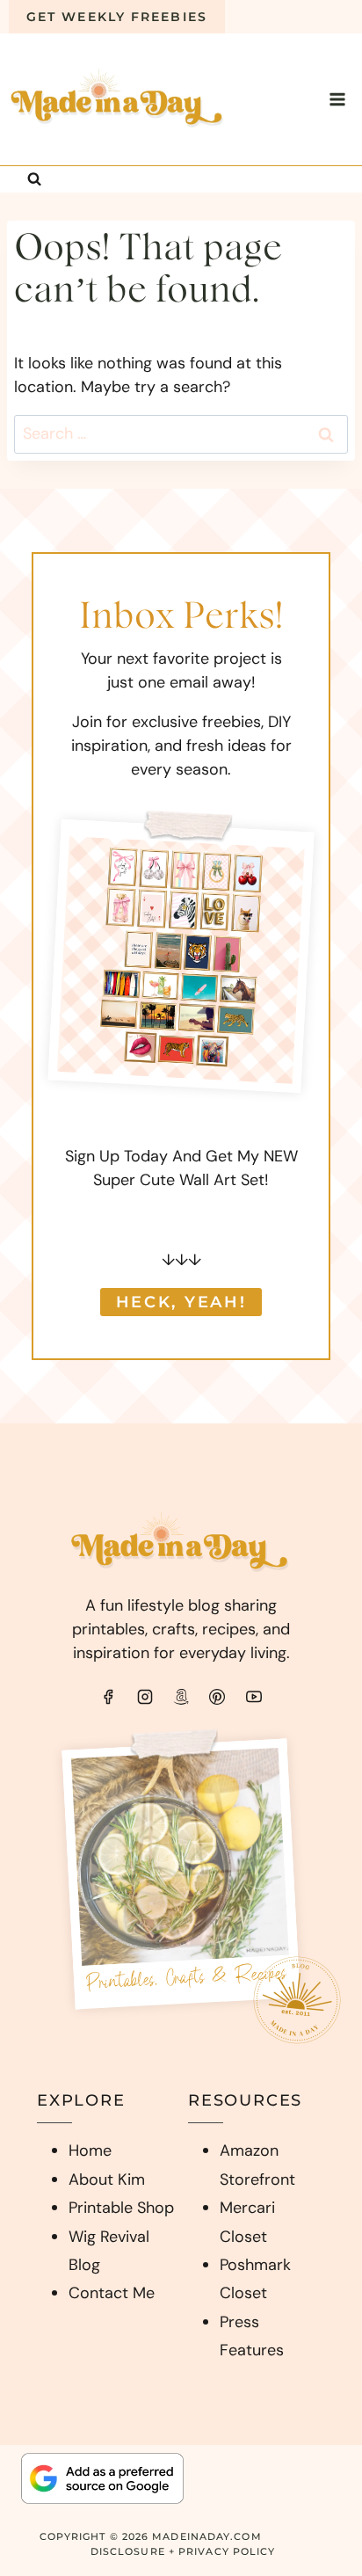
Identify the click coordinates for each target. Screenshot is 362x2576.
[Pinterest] (217, 1697)
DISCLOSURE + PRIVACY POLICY (183, 2551)
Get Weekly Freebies (117, 17)
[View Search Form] (34, 179)
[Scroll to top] (314, 2537)
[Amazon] (181, 1697)
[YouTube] (254, 1697)
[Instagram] (145, 1697)
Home (90, 2150)
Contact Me (112, 2293)
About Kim (107, 2179)
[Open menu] (337, 99)
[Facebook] (108, 1697)
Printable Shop (121, 2208)
